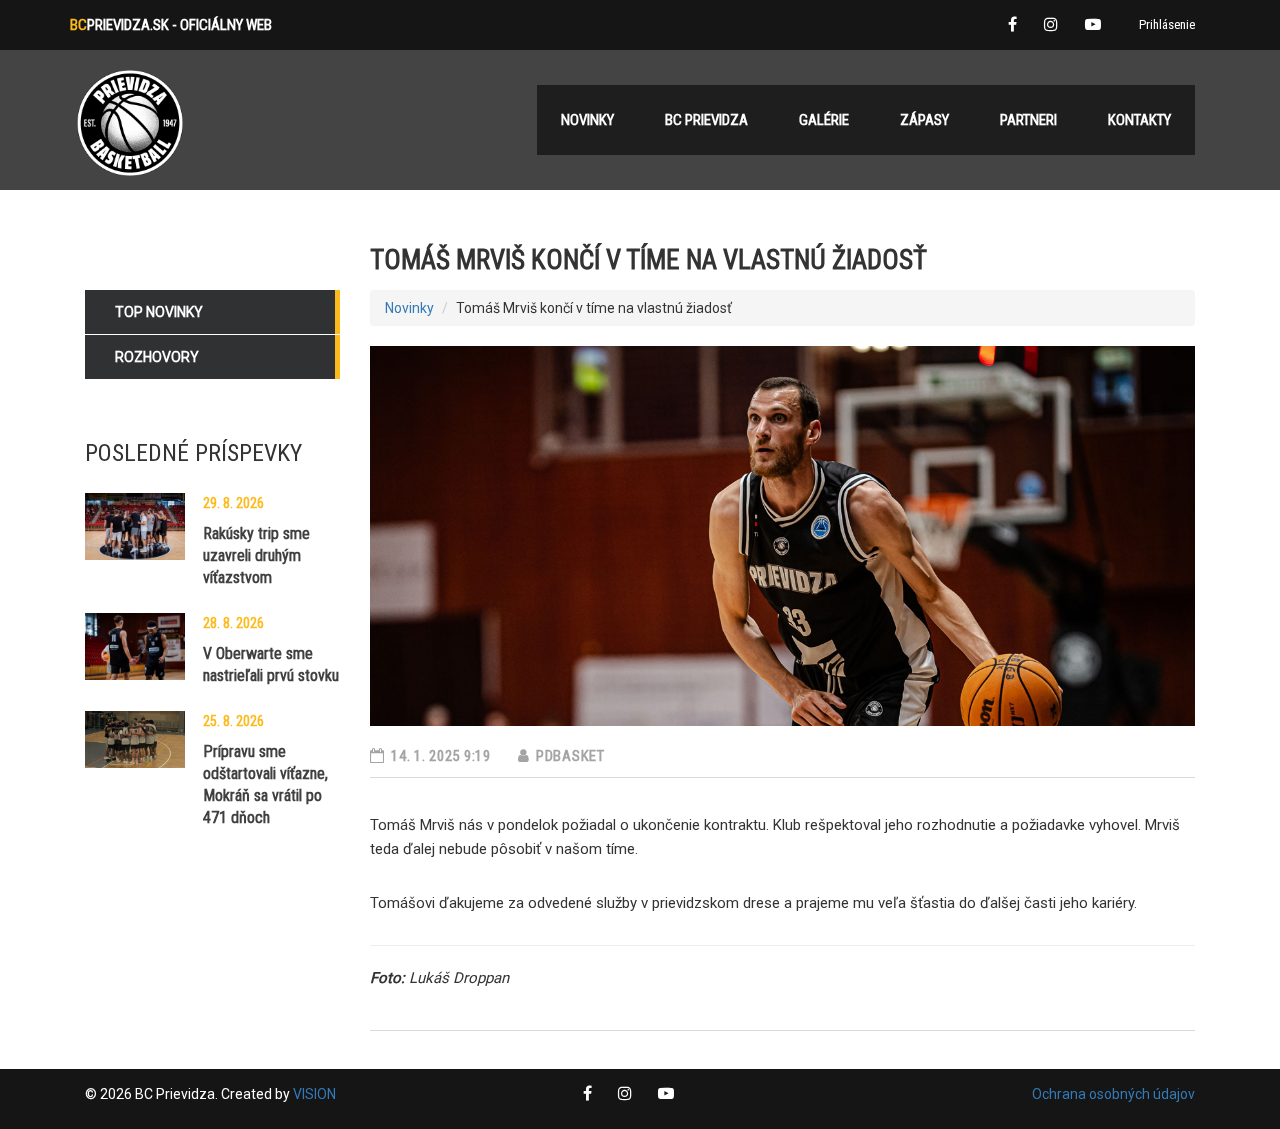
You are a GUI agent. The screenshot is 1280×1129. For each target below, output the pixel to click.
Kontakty (1139, 120)
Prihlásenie (1167, 24)
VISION (314, 1094)
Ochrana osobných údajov (1113, 1094)
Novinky (409, 308)
